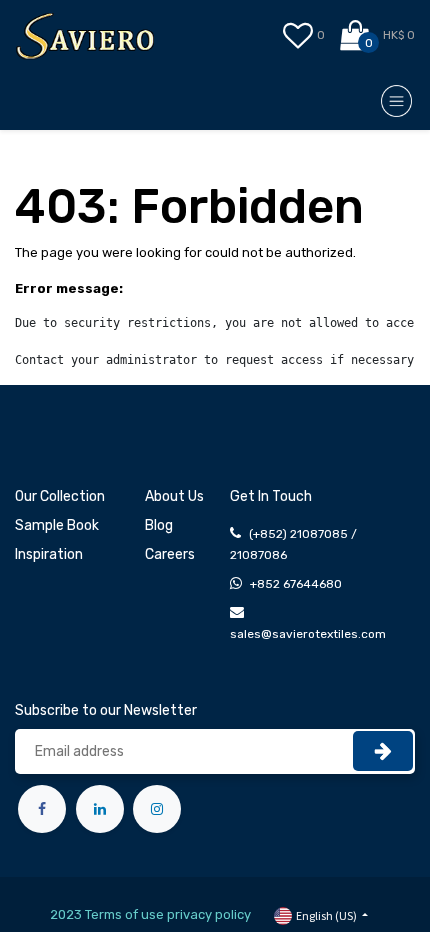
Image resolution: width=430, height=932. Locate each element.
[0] (356, 36)
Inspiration (49, 554)
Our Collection (60, 496)
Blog (159, 525)
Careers (170, 554)
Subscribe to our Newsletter (106, 710)
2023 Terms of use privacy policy (150, 914)
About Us (174, 496)
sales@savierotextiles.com (308, 634)
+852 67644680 (296, 584)
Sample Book (57, 525)
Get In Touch (271, 496)
